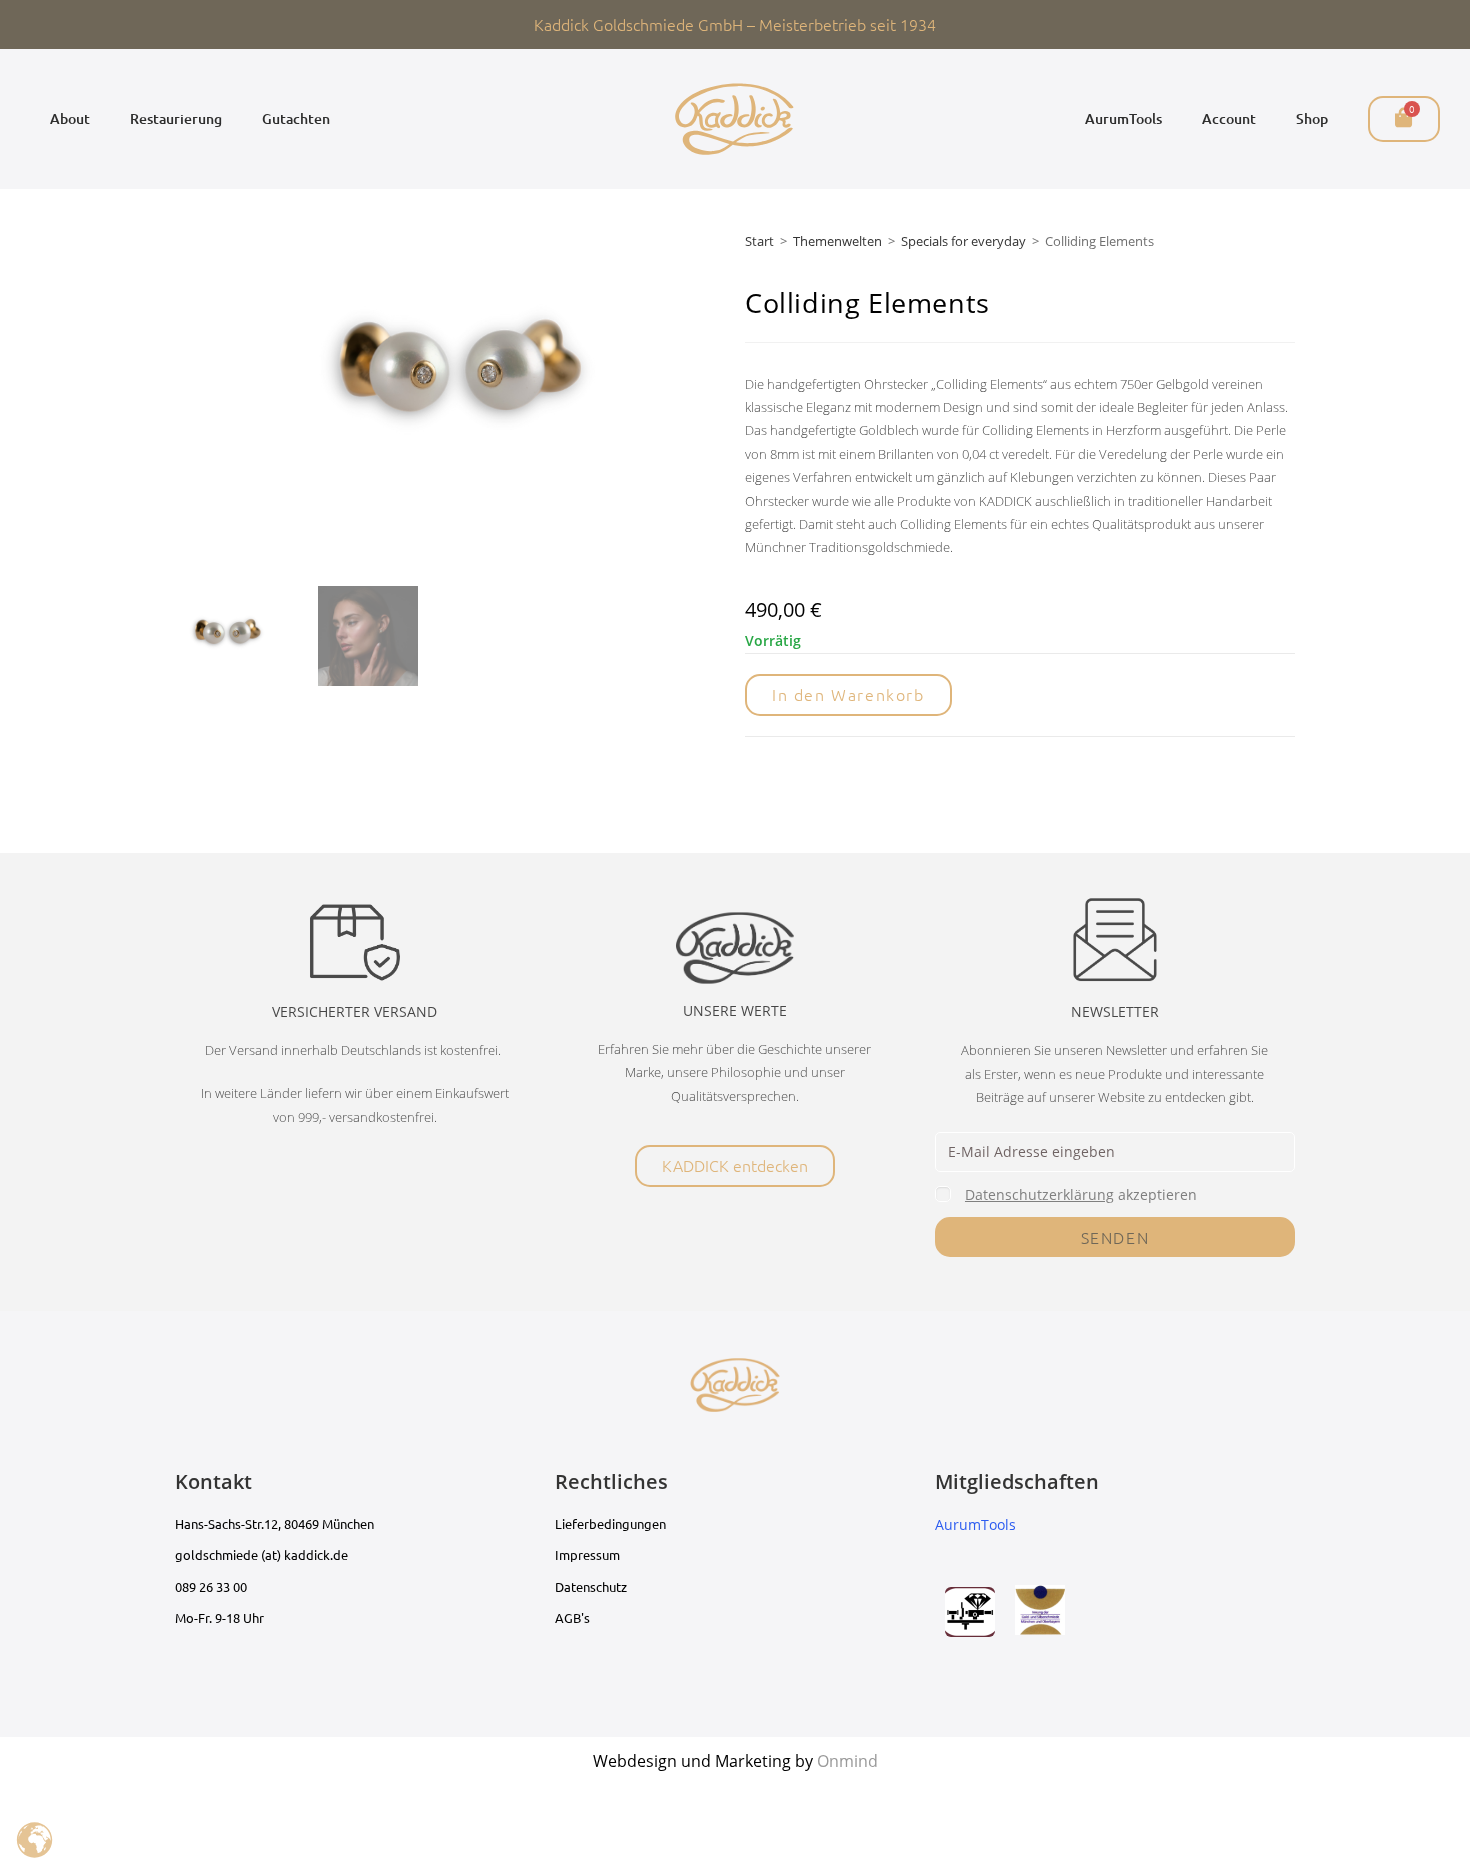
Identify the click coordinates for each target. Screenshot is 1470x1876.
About (70, 118)
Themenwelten (837, 241)
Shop (1312, 118)
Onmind (847, 1761)
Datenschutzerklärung (1039, 1194)
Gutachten (296, 118)
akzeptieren (1081, 1194)
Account (1229, 118)
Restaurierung (176, 118)
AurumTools (1123, 118)
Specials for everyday (963, 241)
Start (759, 241)
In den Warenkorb (848, 694)
